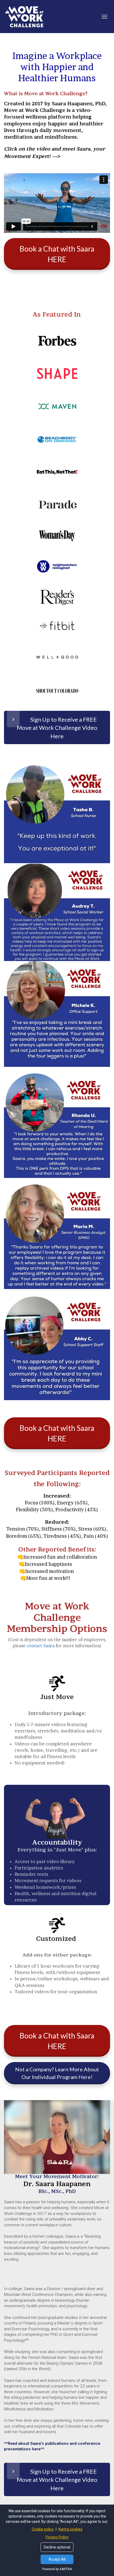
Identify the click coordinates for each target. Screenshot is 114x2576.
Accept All (57, 2559)
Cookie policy (43, 2529)
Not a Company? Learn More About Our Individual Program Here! (57, 2073)
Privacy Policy (57, 2537)
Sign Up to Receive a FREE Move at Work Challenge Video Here (57, 728)
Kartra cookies (71, 2529)
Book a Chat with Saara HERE (57, 254)
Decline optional (57, 2547)
